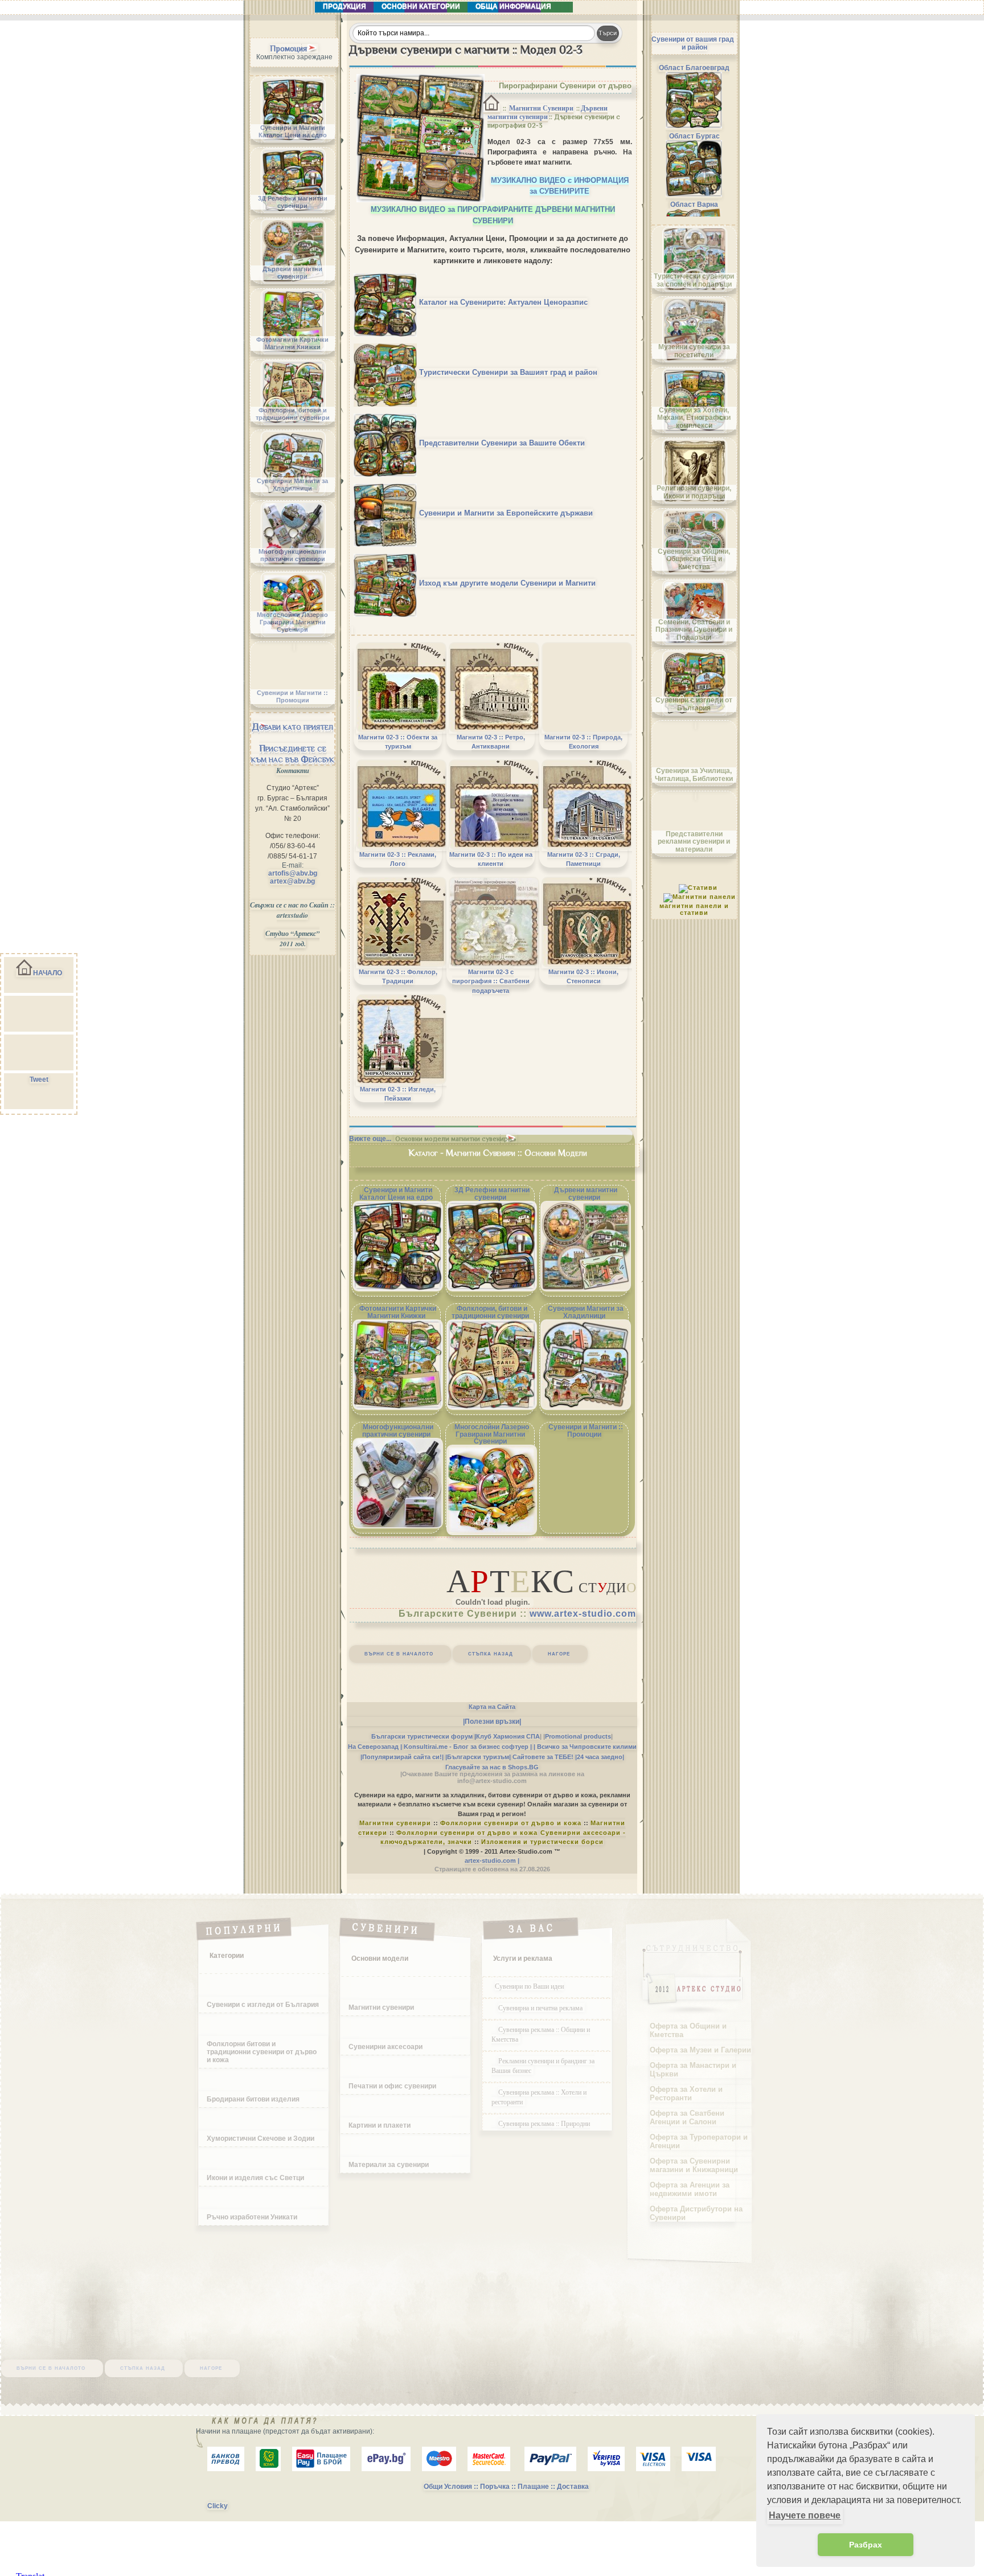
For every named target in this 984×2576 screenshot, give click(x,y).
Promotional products (578, 1736)
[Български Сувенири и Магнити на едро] (386, 583)
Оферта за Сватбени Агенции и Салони (687, 2117)
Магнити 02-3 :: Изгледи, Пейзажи (398, 1094)
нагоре (559, 1653)
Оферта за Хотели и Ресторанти (686, 2093)
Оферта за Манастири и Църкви (693, 2070)
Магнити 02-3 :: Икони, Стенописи (583, 976)
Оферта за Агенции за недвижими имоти (690, 2189)
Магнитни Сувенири (541, 108)
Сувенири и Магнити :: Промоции (586, 1431)
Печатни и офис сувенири (392, 2086)
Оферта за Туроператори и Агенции (699, 2141)
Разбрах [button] (866, 2545)
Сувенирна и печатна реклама (542, 2007)
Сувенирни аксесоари (386, 2047)
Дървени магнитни (548, 113)
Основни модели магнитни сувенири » (456, 1139)
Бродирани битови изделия (253, 2099)
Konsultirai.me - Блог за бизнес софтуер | (468, 1747)
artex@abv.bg (292, 881)
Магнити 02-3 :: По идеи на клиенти (491, 859)
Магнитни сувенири (395, 1823)
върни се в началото (399, 1653)
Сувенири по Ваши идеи (529, 1986)
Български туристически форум (422, 1736)
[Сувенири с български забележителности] (386, 372)
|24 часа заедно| (600, 1757)
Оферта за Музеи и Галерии (700, 2050)
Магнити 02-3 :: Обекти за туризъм (398, 742)
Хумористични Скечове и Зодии (261, 2139)
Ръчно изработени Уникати (252, 2217)
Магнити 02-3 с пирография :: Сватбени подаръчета (491, 981)
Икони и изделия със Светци (255, 2178)
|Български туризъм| (478, 1757)
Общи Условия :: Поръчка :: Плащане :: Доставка (506, 2487)
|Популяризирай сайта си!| (402, 1757)
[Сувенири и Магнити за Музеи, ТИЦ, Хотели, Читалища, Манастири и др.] (386, 443)
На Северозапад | (375, 1747)
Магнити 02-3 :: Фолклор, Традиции (398, 976)
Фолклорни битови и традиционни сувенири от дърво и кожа (262, 2052)
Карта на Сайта (492, 1707)
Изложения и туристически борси (542, 1842)
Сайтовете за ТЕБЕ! (543, 1757)
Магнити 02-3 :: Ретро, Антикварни (491, 742)
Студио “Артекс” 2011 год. (292, 939)
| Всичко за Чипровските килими (585, 1747)
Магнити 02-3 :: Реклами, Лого (398, 859)
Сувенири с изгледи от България (263, 2005)
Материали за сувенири (389, 2165)
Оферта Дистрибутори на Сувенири (696, 2213)
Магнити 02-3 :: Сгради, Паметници (584, 859)
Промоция (288, 48)
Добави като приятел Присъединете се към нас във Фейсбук (293, 743)
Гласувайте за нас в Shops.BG (492, 1767)
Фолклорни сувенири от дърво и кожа (511, 1823)
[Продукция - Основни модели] (491, 109)
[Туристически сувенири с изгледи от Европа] (386, 513)
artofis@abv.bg (293, 873)
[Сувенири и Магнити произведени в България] (386, 302)
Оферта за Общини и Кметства (688, 2030)
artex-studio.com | (492, 1861)
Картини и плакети (380, 2125)
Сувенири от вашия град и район (693, 43)
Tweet (39, 1080)
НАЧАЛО (48, 973)
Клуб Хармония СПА (508, 1736)
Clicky (218, 2506)
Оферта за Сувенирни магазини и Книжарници (694, 2165)
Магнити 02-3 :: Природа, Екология (583, 742)
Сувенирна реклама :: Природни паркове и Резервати (541, 2128)
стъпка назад (491, 1653)
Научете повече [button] (805, 2515)
